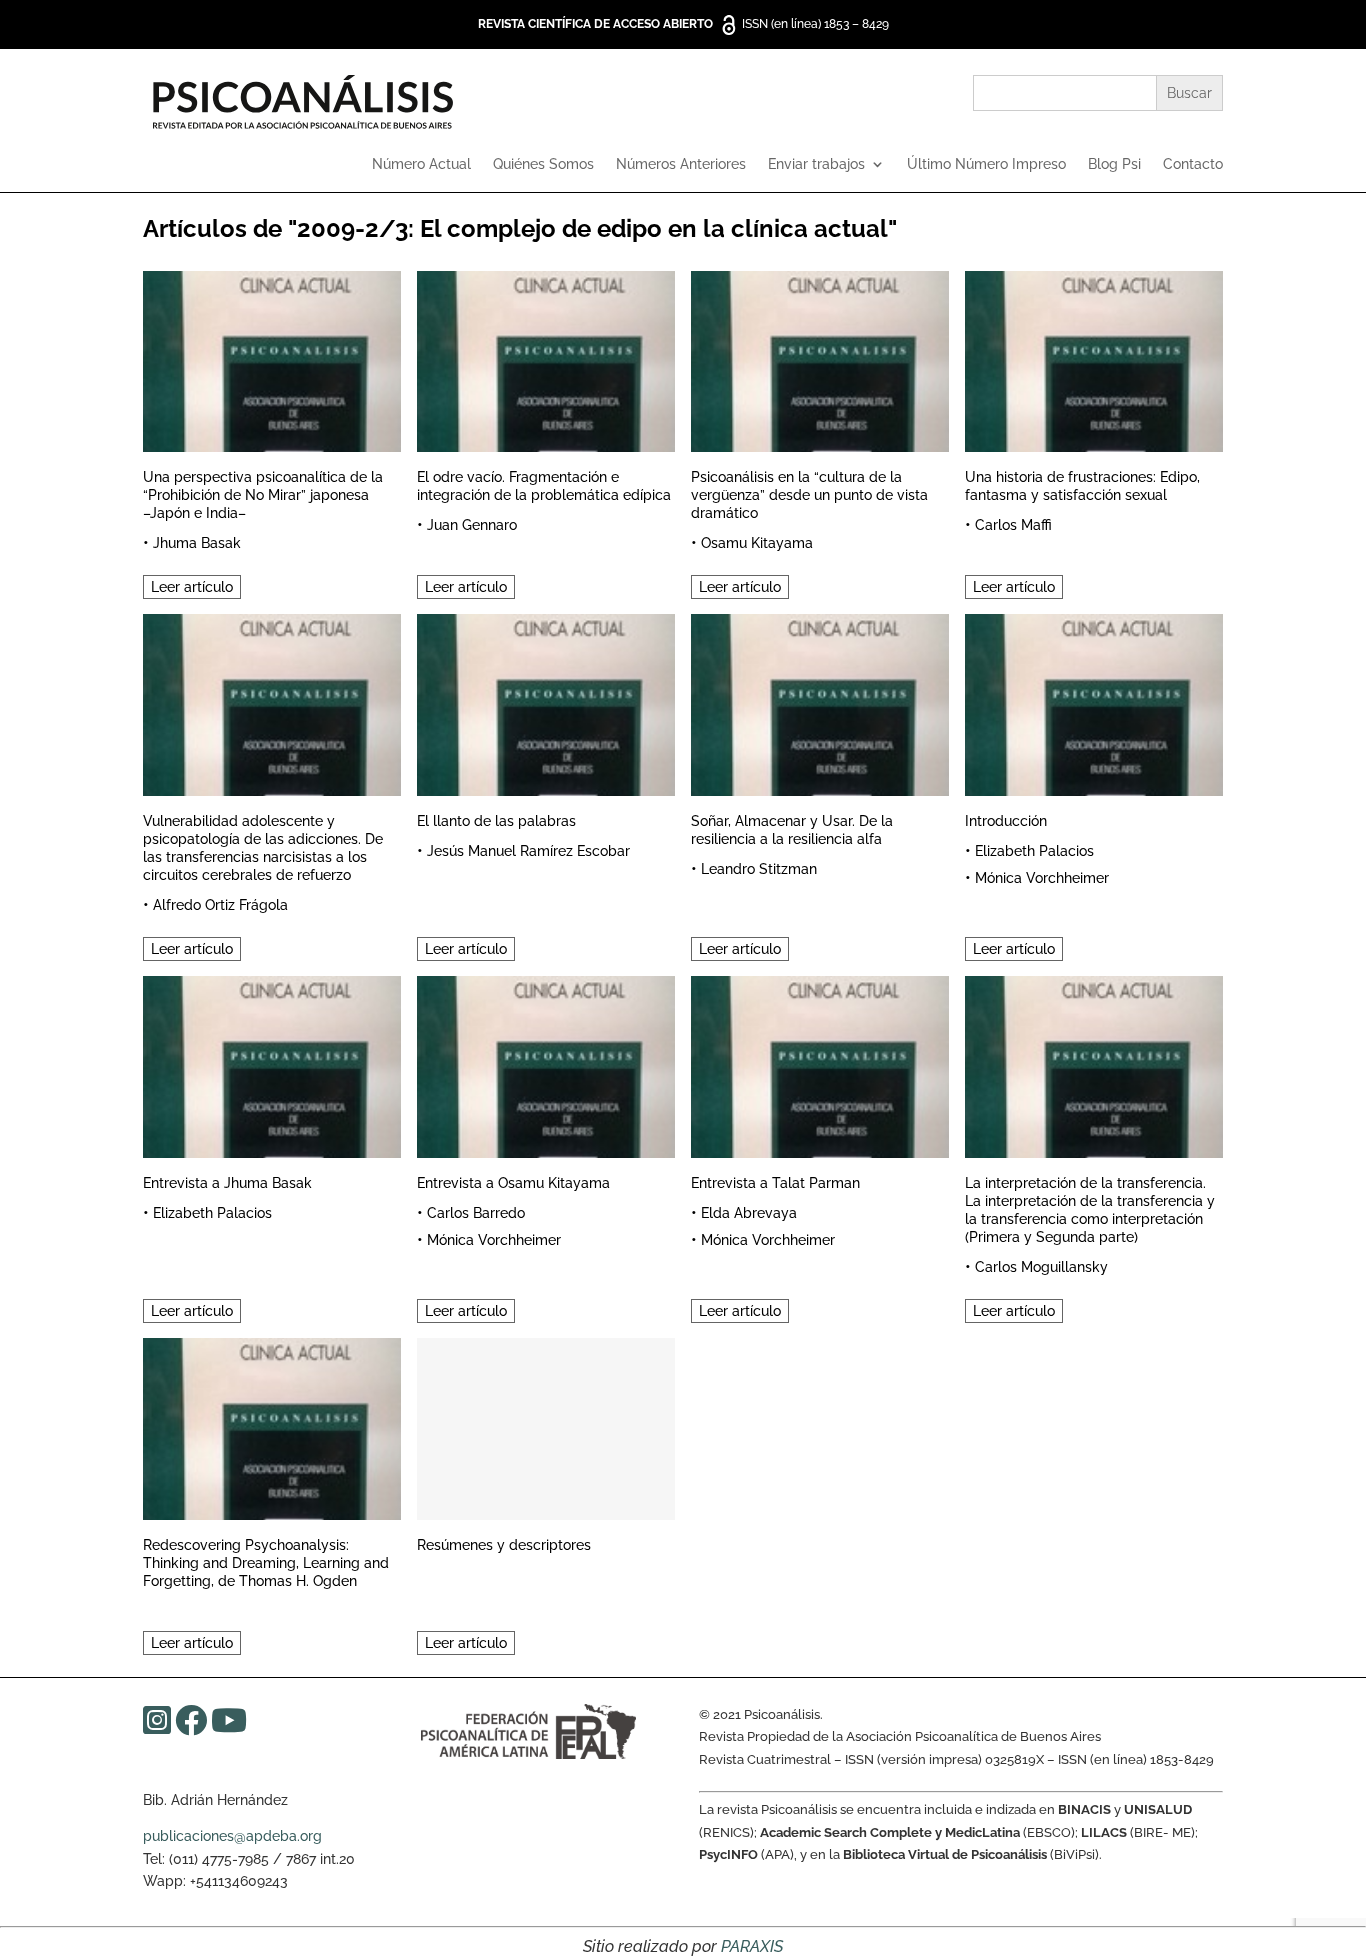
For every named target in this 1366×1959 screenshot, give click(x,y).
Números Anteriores (681, 164)
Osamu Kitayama (757, 543)
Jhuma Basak (197, 543)
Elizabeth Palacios (1034, 851)
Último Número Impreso (986, 164)
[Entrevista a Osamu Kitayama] (546, 1063)
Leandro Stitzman (759, 869)
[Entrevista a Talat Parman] (820, 1063)
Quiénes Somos (543, 164)
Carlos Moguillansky (1041, 1267)
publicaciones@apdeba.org (232, 1836)
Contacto (1193, 164)
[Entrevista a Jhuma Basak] (272, 1063)
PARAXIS (752, 1946)
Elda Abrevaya (749, 1213)
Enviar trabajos (816, 164)
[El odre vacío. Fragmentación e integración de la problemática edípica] (546, 358)
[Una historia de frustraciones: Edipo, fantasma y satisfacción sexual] (1094, 358)
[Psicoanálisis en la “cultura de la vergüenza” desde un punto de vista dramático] (820, 358)
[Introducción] (1094, 701)
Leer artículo (192, 587)
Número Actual (421, 164)
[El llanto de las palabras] (546, 701)
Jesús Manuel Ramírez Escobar (528, 851)
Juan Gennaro (472, 525)
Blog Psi (1114, 164)
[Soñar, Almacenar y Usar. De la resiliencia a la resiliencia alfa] (820, 701)
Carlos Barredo (476, 1213)
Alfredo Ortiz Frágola (220, 905)
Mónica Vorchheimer (1042, 878)
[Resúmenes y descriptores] (546, 1425)
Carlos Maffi (1013, 525)
